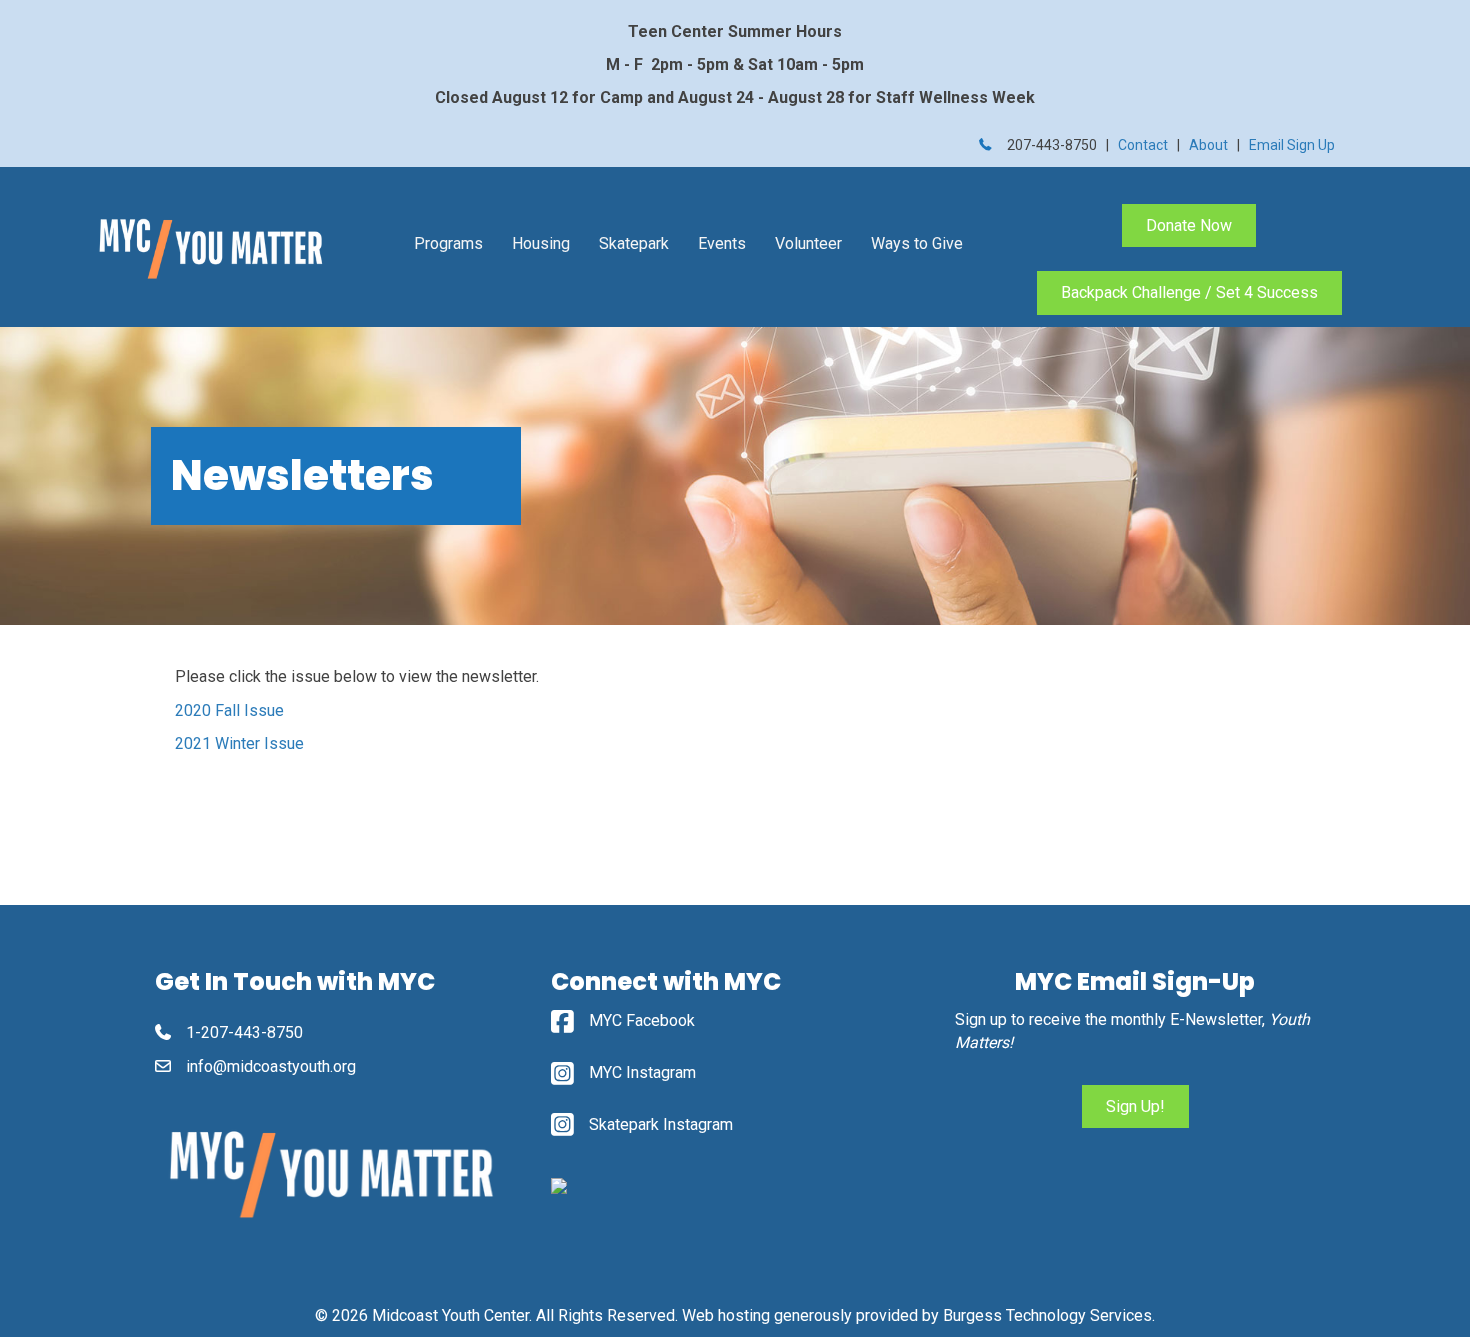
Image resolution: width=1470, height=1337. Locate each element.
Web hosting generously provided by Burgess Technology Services (917, 1315)
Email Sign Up (1292, 145)
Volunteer (808, 243)
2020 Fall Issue (229, 710)
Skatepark (634, 243)
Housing (541, 243)
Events (722, 243)
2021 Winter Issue (239, 743)
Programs (448, 243)
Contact (1143, 145)
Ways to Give (917, 243)
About (1208, 145)
